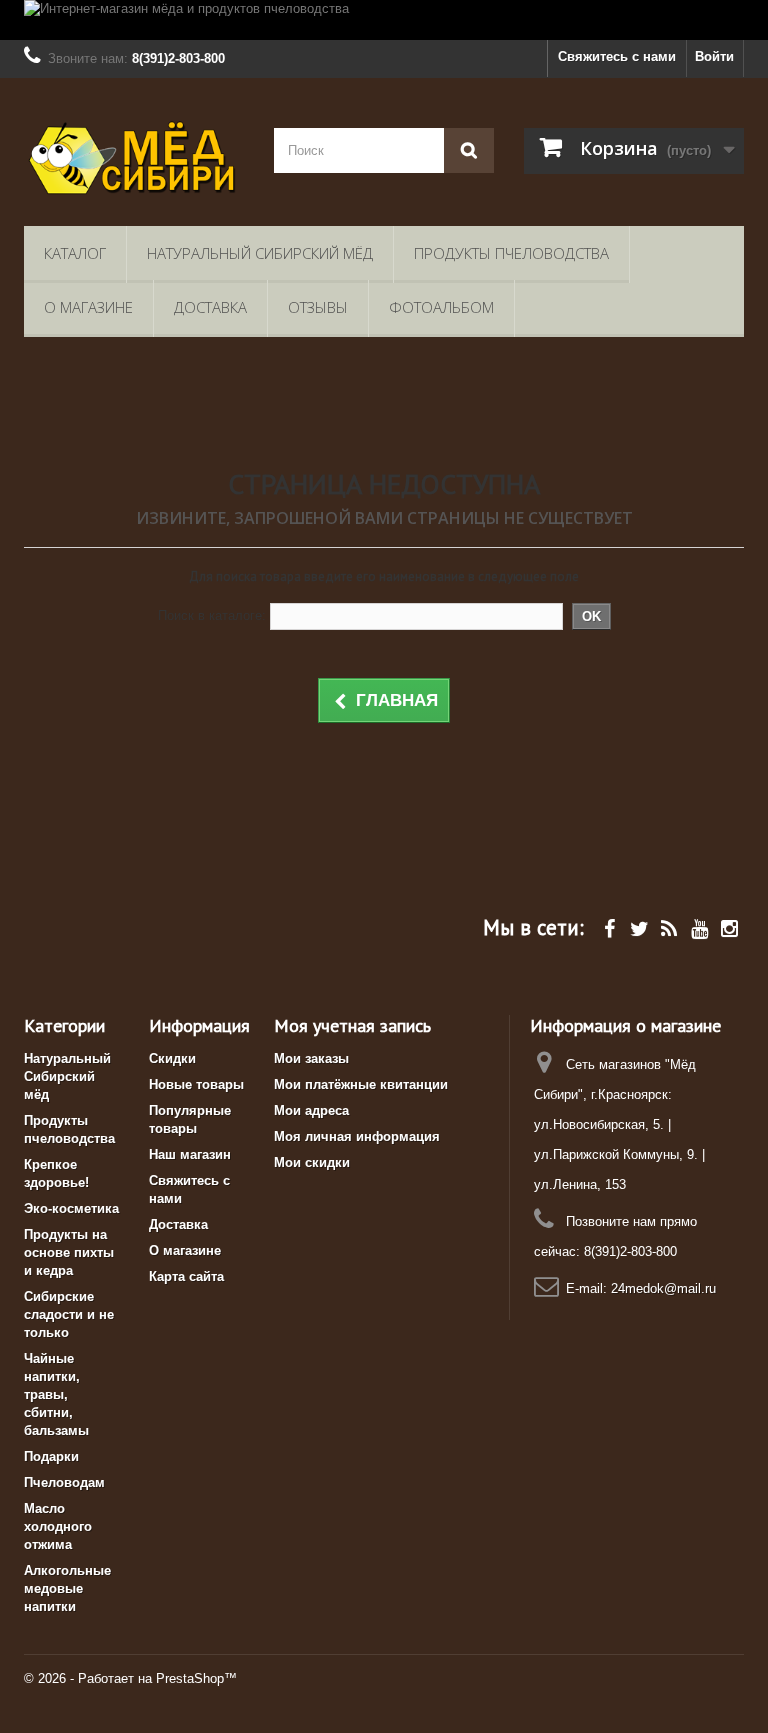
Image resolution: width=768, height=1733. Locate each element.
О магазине (88, 307)
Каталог (75, 253)
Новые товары (196, 1084)
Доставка (210, 307)
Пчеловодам (64, 1482)
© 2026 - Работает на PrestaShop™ (130, 1678)
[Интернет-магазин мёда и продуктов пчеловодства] (384, 20)
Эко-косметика (71, 1208)
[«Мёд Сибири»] (134, 159)
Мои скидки (312, 1162)
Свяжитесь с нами (617, 56)
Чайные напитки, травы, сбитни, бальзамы (56, 1394)
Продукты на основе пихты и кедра (69, 1252)
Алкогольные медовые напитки (67, 1588)
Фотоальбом (441, 307)
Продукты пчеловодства (511, 253)
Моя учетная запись (352, 1025)
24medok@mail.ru (663, 1288)
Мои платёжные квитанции (361, 1084)
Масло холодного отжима (58, 1526)
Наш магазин (190, 1154)
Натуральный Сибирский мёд (260, 253)
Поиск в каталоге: (212, 615)
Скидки (172, 1058)
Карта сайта (186, 1276)
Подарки (51, 1456)
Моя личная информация (357, 1136)
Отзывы (318, 307)
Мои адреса (311, 1110)
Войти (714, 56)
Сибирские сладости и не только (69, 1314)
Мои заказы (311, 1058)
